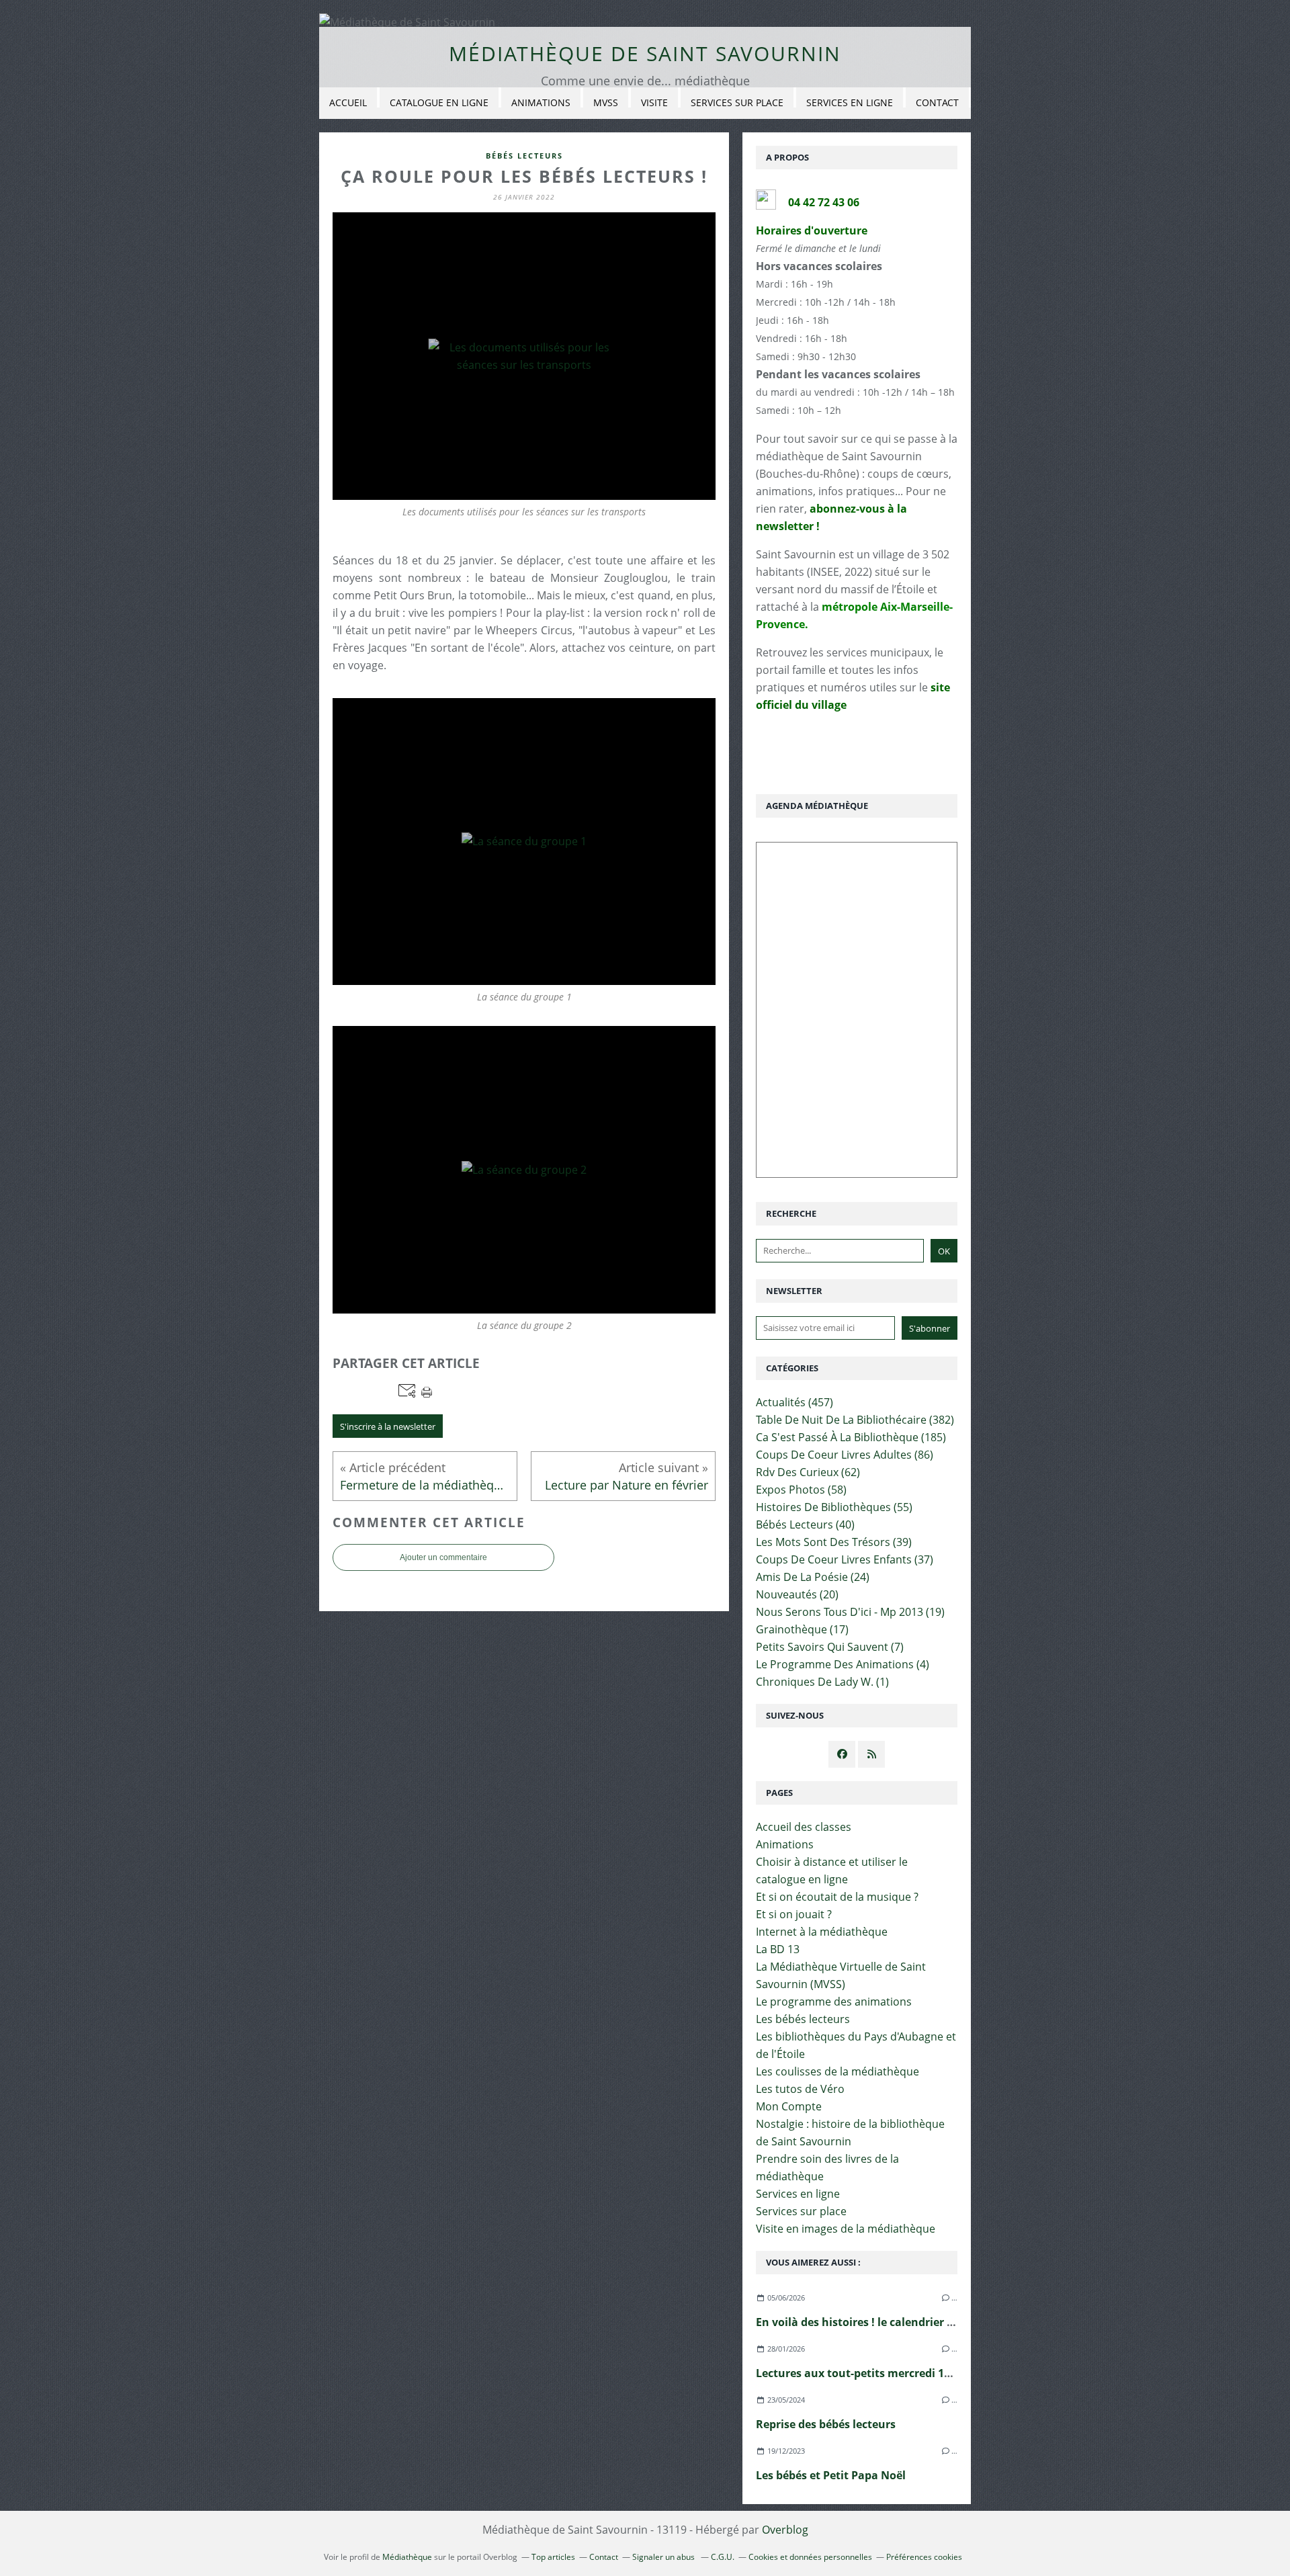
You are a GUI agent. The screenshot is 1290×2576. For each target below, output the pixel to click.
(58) (801, 1490)
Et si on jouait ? (794, 1914)
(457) (794, 1402)
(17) (802, 1629)
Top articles (553, 2557)
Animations (541, 102)
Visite (654, 102)
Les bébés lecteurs (803, 2019)
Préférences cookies (924, 2557)
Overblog (785, 2530)
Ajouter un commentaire (443, 1557)
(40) (805, 1525)
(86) (845, 1455)
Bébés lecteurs (524, 156)
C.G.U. (723, 2557)
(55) (834, 1507)
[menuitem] (348, 103)
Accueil (348, 102)
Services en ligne (850, 102)
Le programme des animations (834, 2002)
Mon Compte (789, 2106)
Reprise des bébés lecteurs (826, 2424)
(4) (843, 1664)
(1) (822, 1682)
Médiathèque (407, 2557)
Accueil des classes (804, 1827)
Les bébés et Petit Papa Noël (831, 2475)
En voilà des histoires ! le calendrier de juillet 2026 (888, 2322)
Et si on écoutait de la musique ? (837, 1897)
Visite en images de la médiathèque (846, 2229)
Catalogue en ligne (439, 102)
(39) (834, 1542)
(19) (850, 1612)
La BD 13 (778, 1949)
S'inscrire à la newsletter (388, 1426)
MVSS (606, 102)
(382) (855, 1420)
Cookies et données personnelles (810, 2557)
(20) (797, 1594)
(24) (813, 1577)
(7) (830, 1647)
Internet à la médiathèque (822, 1932)
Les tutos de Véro (800, 2089)
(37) (845, 1559)
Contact (937, 102)
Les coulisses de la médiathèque (837, 2071)
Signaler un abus (664, 2557)
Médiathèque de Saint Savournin (645, 53)
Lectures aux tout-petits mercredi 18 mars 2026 (881, 2373)
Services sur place (737, 102)
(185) (851, 1437)
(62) (808, 1472)
